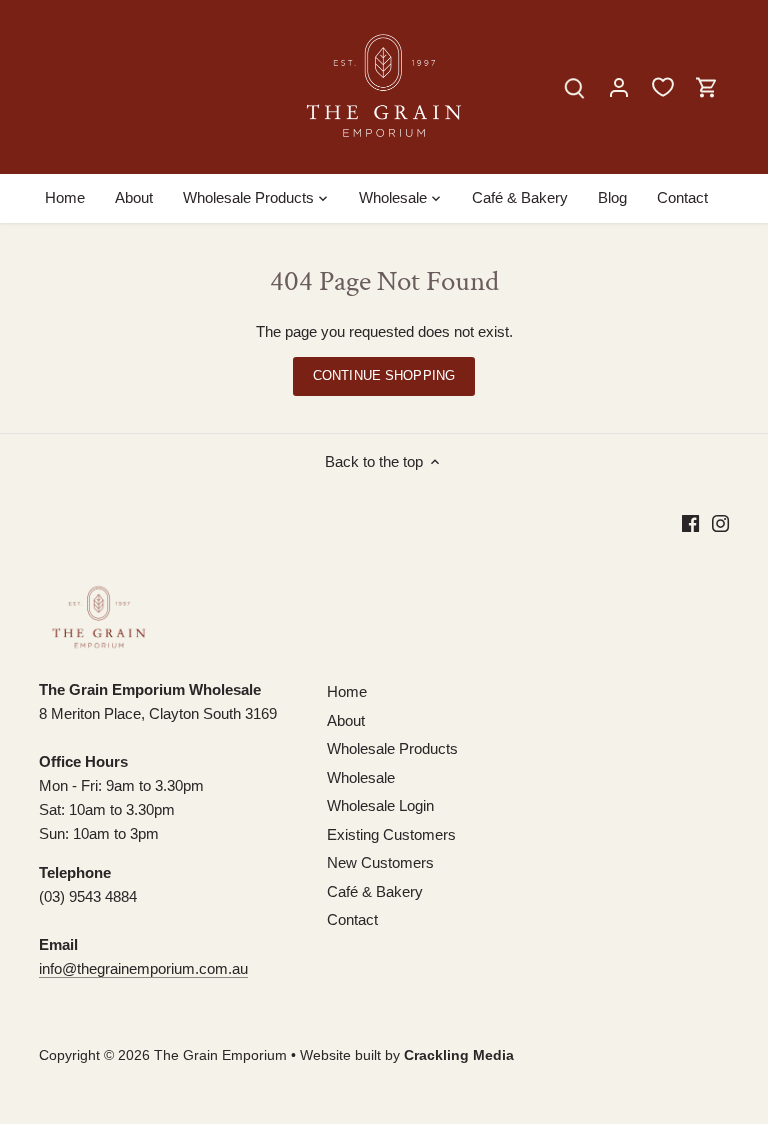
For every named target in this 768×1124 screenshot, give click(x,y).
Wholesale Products (392, 748)
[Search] (575, 86)
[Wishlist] (663, 86)
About (346, 720)
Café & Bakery (375, 891)
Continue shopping (384, 375)
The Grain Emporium (220, 1055)
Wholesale (361, 777)
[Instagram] (720, 522)
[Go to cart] (707, 86)
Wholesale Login (380, 805)
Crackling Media (459, 1055)
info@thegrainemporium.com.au (143, 968)
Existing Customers (391, 834)
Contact (352, 919)
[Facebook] (690, 522)
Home (347, 691)
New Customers (380, 862)
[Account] (619, 86)
